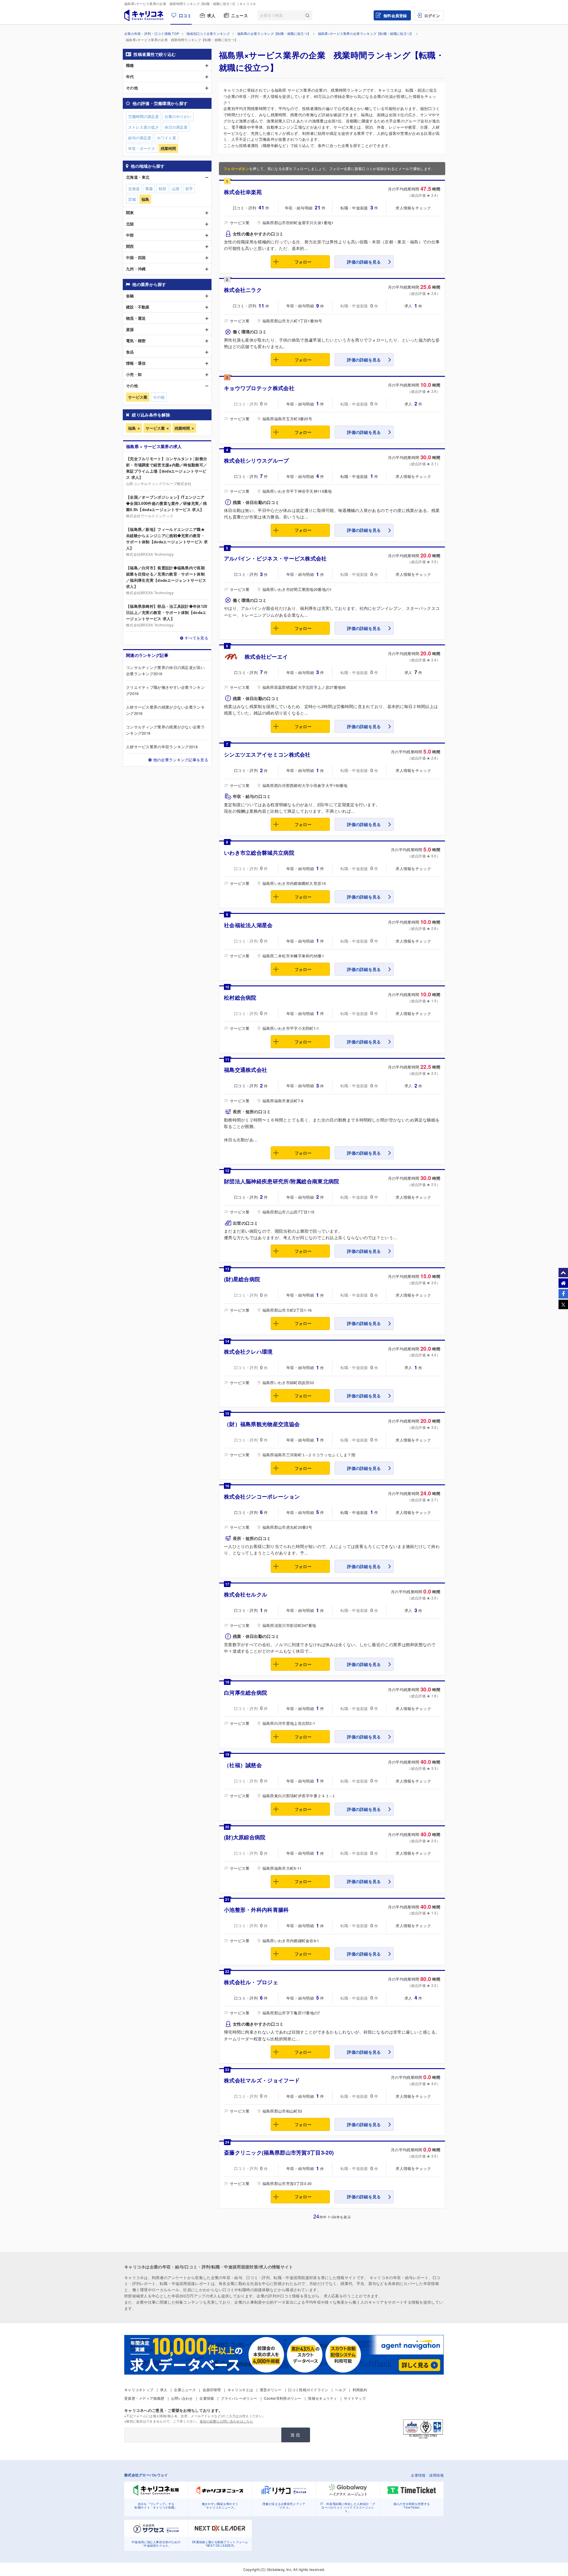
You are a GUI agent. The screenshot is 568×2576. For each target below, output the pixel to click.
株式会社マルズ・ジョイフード (262, 2080)
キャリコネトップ (139, 2390)
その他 (159, 397)
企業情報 (207, 2398)
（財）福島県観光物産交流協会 (262, 1424)
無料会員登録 (395, 16)
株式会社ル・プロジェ (251, 1982)
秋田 (162, 189)
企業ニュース (185, 2390)
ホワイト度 (166, 138)
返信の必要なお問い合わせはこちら (226, 2421)
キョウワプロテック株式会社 (259, 388)
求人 (211, 15)
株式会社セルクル (246, 1594)
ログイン (432, 16)
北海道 (134, 189)
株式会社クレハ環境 (248, 1352)
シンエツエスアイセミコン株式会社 (267, 754)
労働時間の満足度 (143, 116)
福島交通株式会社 (246, 1070)
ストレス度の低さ (143, 127)
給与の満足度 (140, 138)
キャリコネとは (240, 2390)
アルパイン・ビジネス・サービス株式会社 (275, 558)
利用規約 (360, 2390)
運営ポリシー (271, 2390)
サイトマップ (355, 2398)
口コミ (185, 15)
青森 (149, 189)
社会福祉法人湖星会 (248, 925)
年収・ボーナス (142, 148)
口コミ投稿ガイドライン (308, 2390)
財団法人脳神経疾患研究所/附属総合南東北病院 (282, 1181)
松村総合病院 (240, 998)
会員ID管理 (212, 2390)
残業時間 (182, 428)
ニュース (239, 15)
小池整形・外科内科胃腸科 (256, 1910)
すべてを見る (196, 638)
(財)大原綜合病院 (245, 1837)
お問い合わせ (182, 2398)
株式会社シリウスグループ (256, 460)
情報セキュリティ (322, 2398)
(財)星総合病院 (242, 1279)
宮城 (132, 199)
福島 (132, 428)
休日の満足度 (176, 127)
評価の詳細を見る (364, 262)
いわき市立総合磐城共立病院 (259, 853)
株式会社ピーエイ (266, 657)
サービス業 (155, 428)
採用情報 (437, 2475)
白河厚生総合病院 (246, 1693)
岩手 (189, 189)
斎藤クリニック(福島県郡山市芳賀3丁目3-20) (279, 2152)
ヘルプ (340, 2390)
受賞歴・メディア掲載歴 (144, 2398)
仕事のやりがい (178, 116)
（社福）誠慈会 (243, 1765)
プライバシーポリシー (239, 2398)
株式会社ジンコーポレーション (262, 1497)
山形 (176, 189)
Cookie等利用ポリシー (283, 2398)
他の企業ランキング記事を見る (181, 760)
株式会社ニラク (243, 290)
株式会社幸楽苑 (243, 192)
